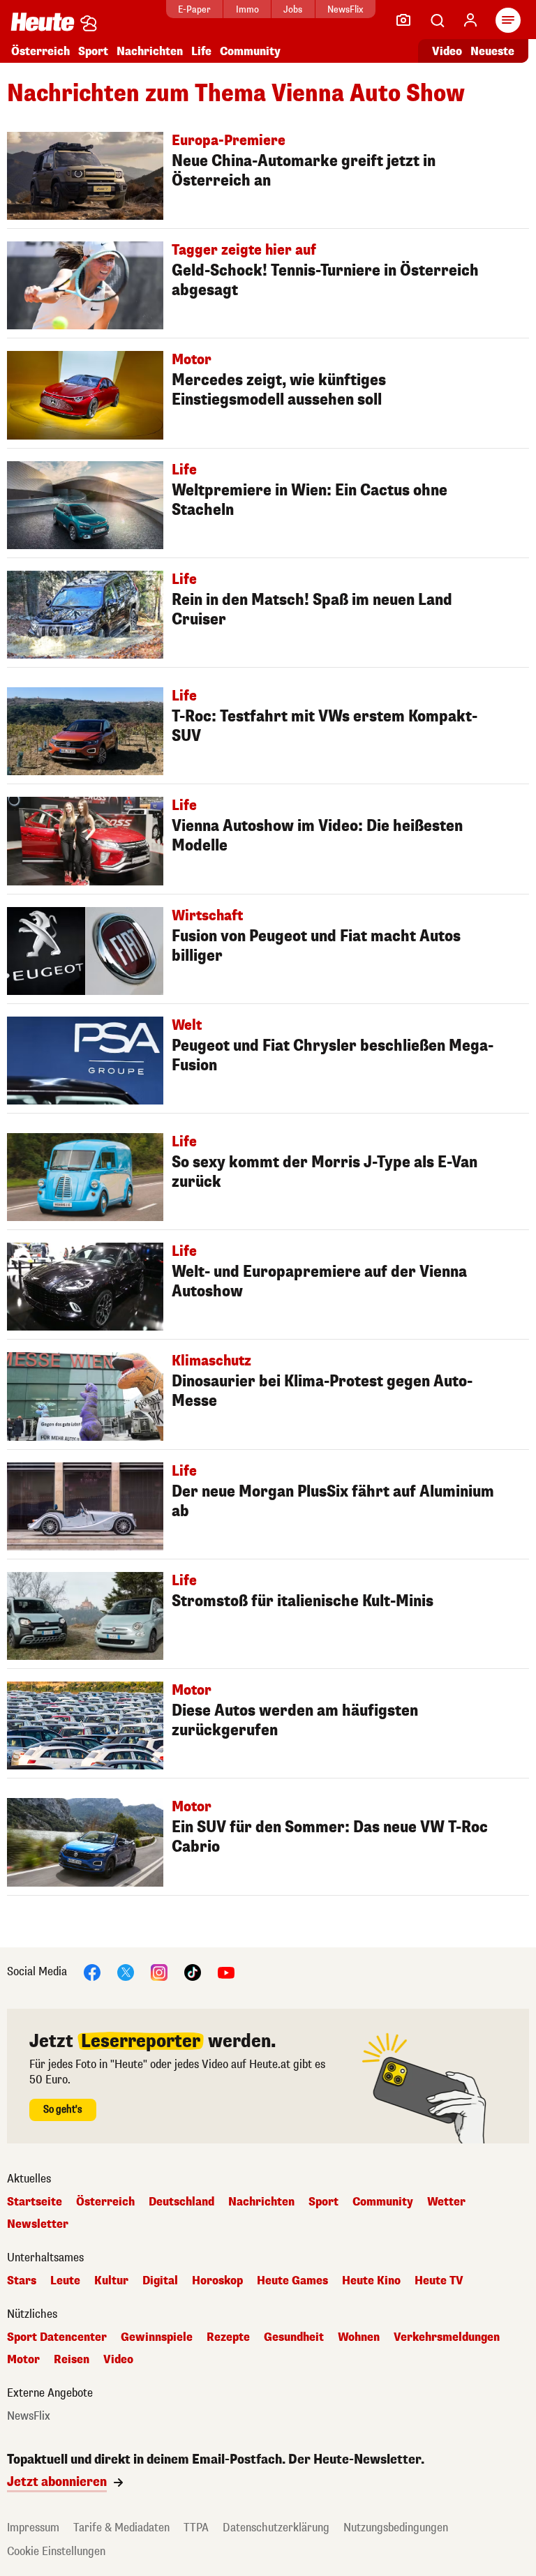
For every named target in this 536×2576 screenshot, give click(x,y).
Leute (65, 2281)
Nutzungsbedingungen (396, 2528)
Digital (160, 2281)
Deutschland (181, 2202)
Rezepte (228, 2337)
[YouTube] (226, 1971)
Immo (247, 9)
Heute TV (439, 2281)
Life (201, 51)
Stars (22, 2281)
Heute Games (292, 2281)
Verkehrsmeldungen (447, 2337)
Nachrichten (261, 2202)
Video (447, 51)
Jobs (293, 9)
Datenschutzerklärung (276, 2528)
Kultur (111, 2281)
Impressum (33, 2528)
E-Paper (194, 9)
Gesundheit (294, 2337)
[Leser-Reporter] (403, 20)
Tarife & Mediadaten (121, 2528)
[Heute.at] (43, 21)
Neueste (492, 51)
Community (250, 51)
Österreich (40, 51)
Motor (23, 2360)
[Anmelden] (470, 20)
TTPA (196, 2528)
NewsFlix (345, 9)
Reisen (72, 2360)
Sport (93, 51)
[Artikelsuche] (437, 20)
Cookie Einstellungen (56, 2551)
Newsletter (38, 2224)
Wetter (446, 2202)
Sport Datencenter (57, 2337)
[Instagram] (159, 1971)
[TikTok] (193, 1971)
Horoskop (217, 2281)
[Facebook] (92, 1971)
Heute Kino (371, 2281)
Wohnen (359, 2337)
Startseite (35, 2202)
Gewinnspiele (157, 2337)
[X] (126, 1971)
